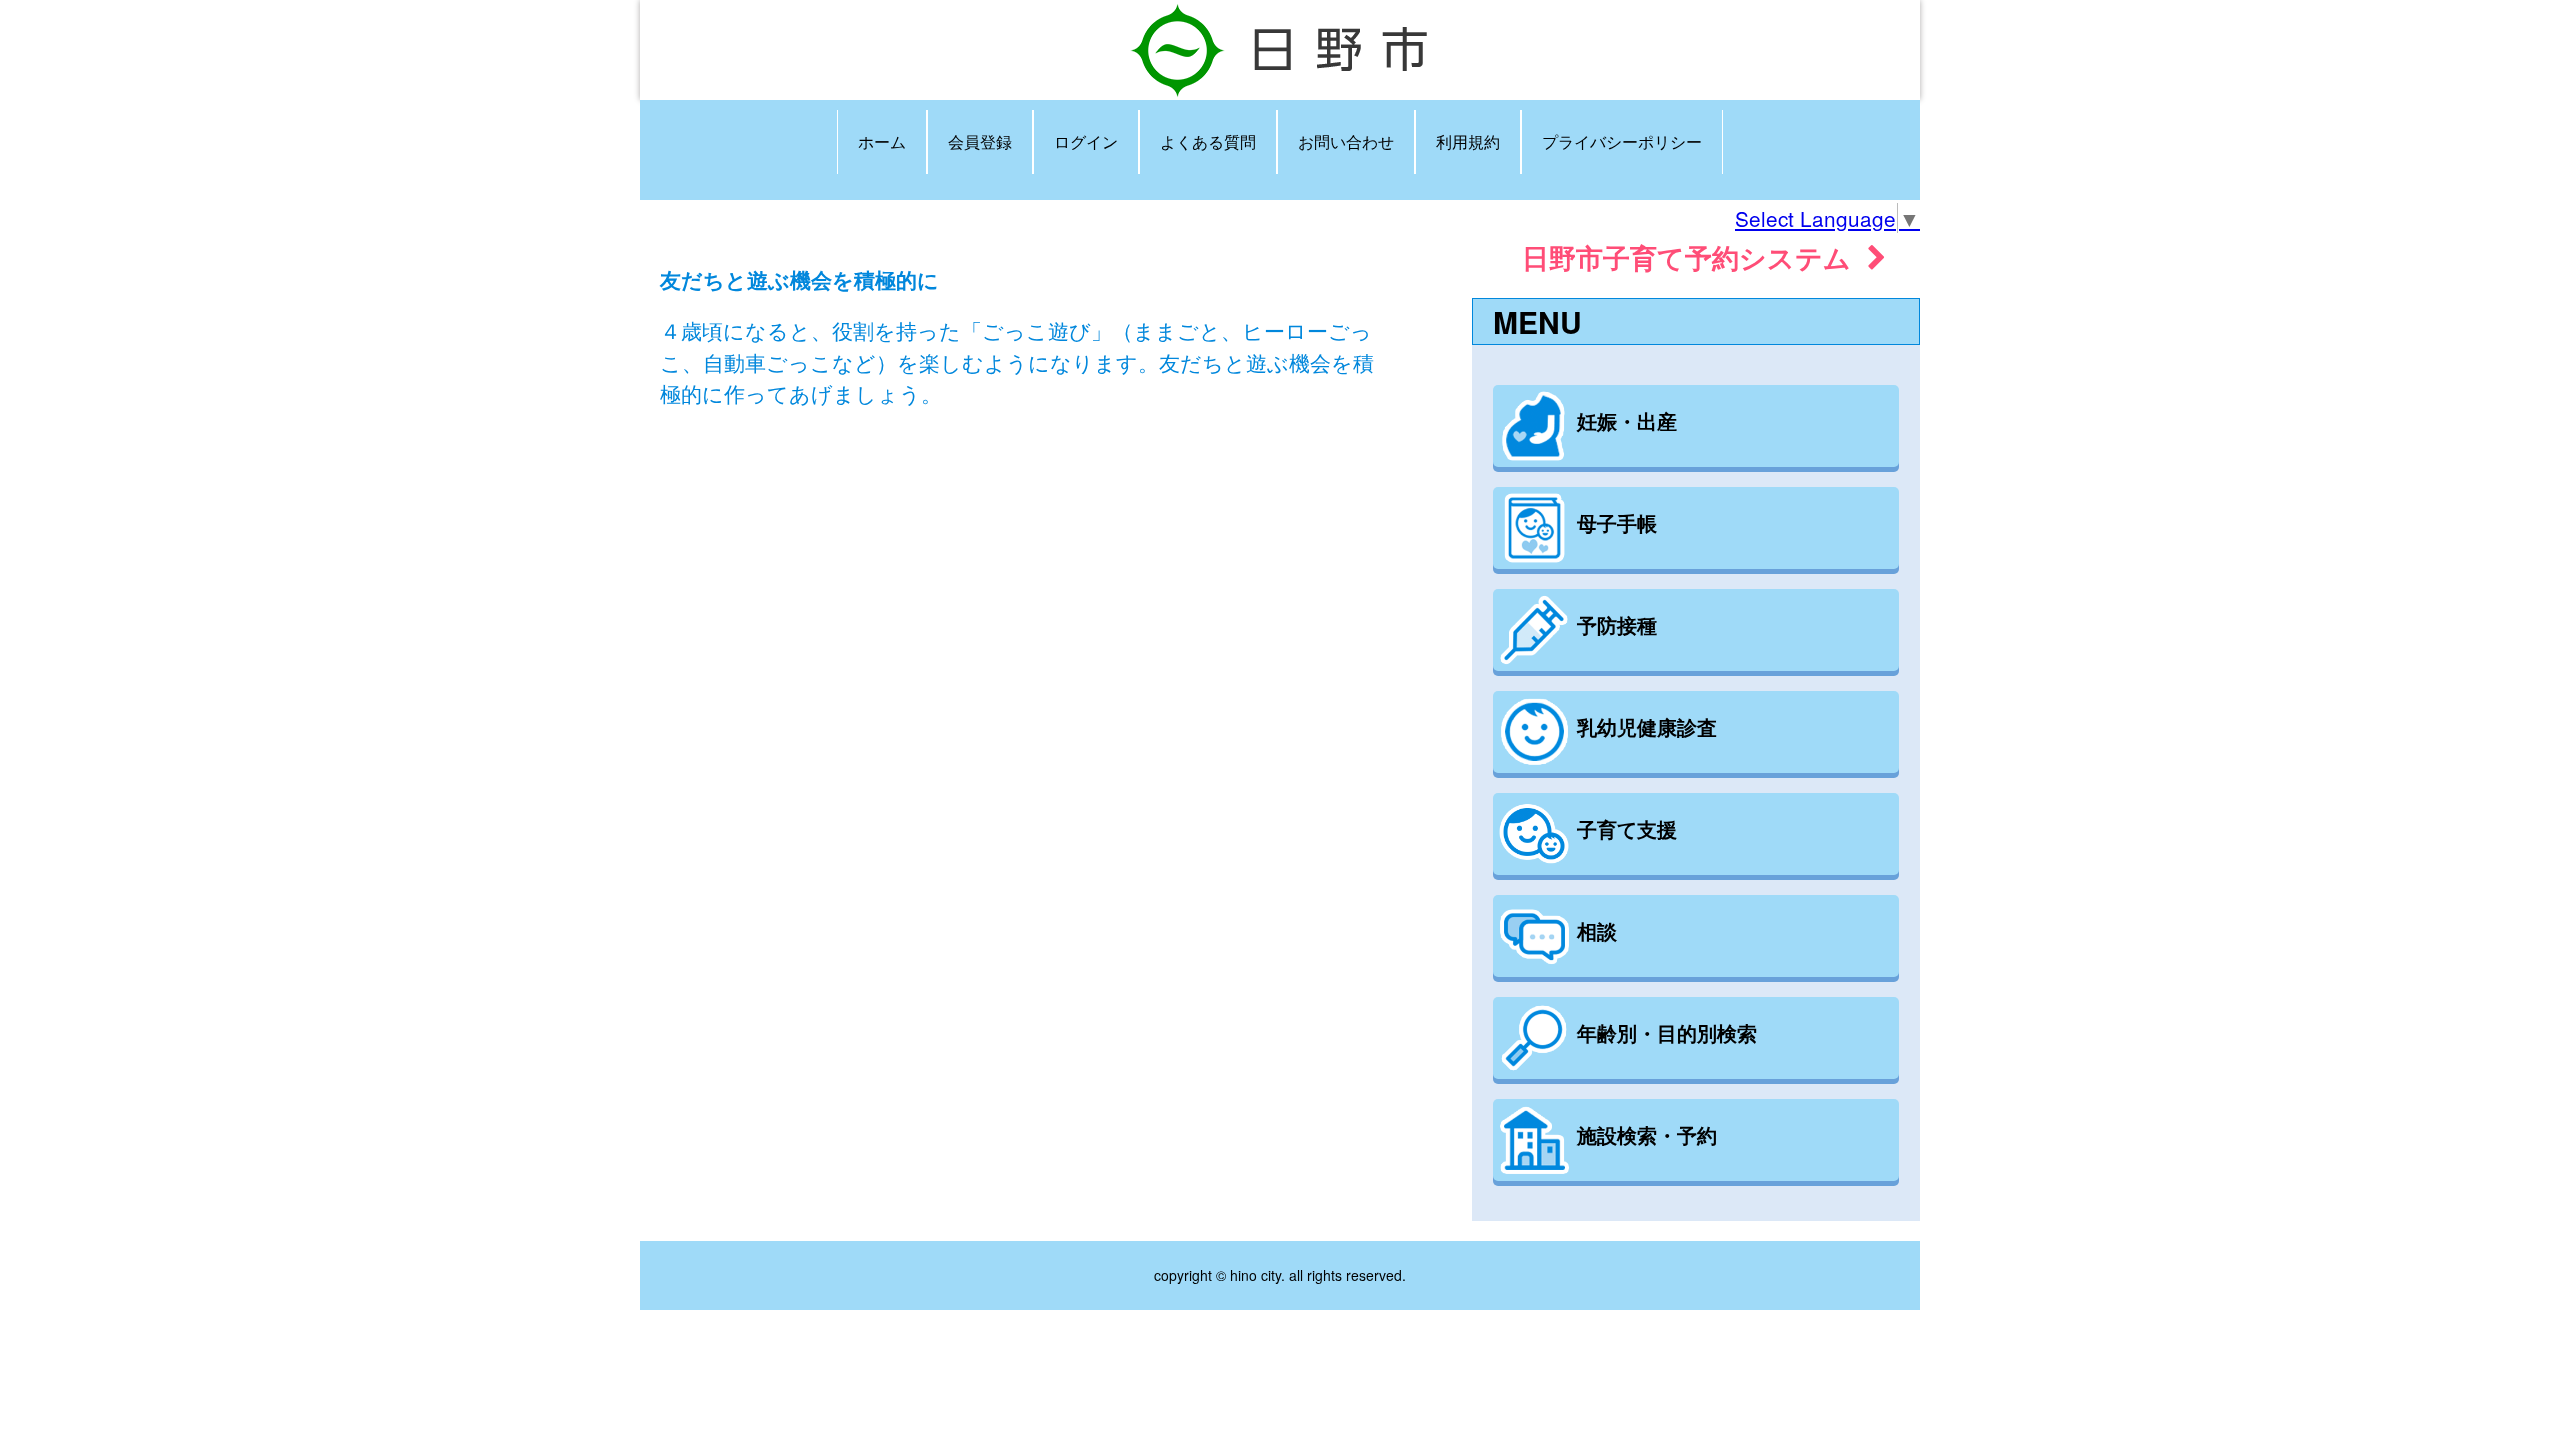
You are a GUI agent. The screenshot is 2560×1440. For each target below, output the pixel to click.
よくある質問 (1208, 141)
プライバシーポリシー (1622, 141)
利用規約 (1468, 141)
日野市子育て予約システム (1694, 256)
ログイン (1086, 141)
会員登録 (980, 141)
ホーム (882, 141)
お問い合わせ (1346, 141)
